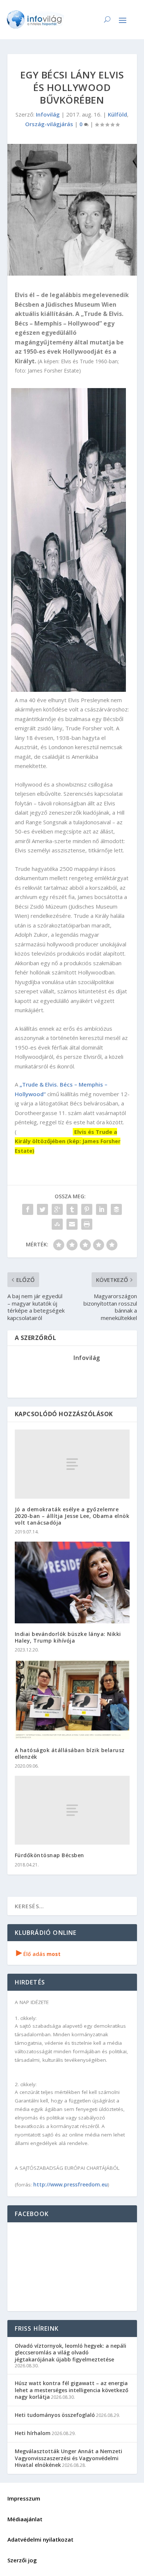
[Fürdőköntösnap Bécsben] (72, 1810)
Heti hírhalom (33, 2433)
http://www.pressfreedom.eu (71, 2184)
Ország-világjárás (49, 124)
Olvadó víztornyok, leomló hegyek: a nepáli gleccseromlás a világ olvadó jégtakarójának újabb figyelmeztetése (71, 2352)
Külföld (117, 114)
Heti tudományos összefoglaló (55, 2415)
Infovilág (48, 114)
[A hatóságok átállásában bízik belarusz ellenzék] (72, 1699)
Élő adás (38, 1954)
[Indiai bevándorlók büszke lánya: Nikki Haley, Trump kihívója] (72, 1582)
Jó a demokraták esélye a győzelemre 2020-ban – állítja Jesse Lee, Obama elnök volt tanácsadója (72, 1516)
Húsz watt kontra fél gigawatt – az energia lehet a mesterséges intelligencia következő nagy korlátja (72, 2390)
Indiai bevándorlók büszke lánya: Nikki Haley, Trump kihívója (68, 1637)
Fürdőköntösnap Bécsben (49, 1855)
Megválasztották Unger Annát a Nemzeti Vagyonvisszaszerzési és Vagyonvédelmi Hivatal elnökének (68, 2458)
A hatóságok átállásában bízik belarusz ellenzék (70, 1753)
